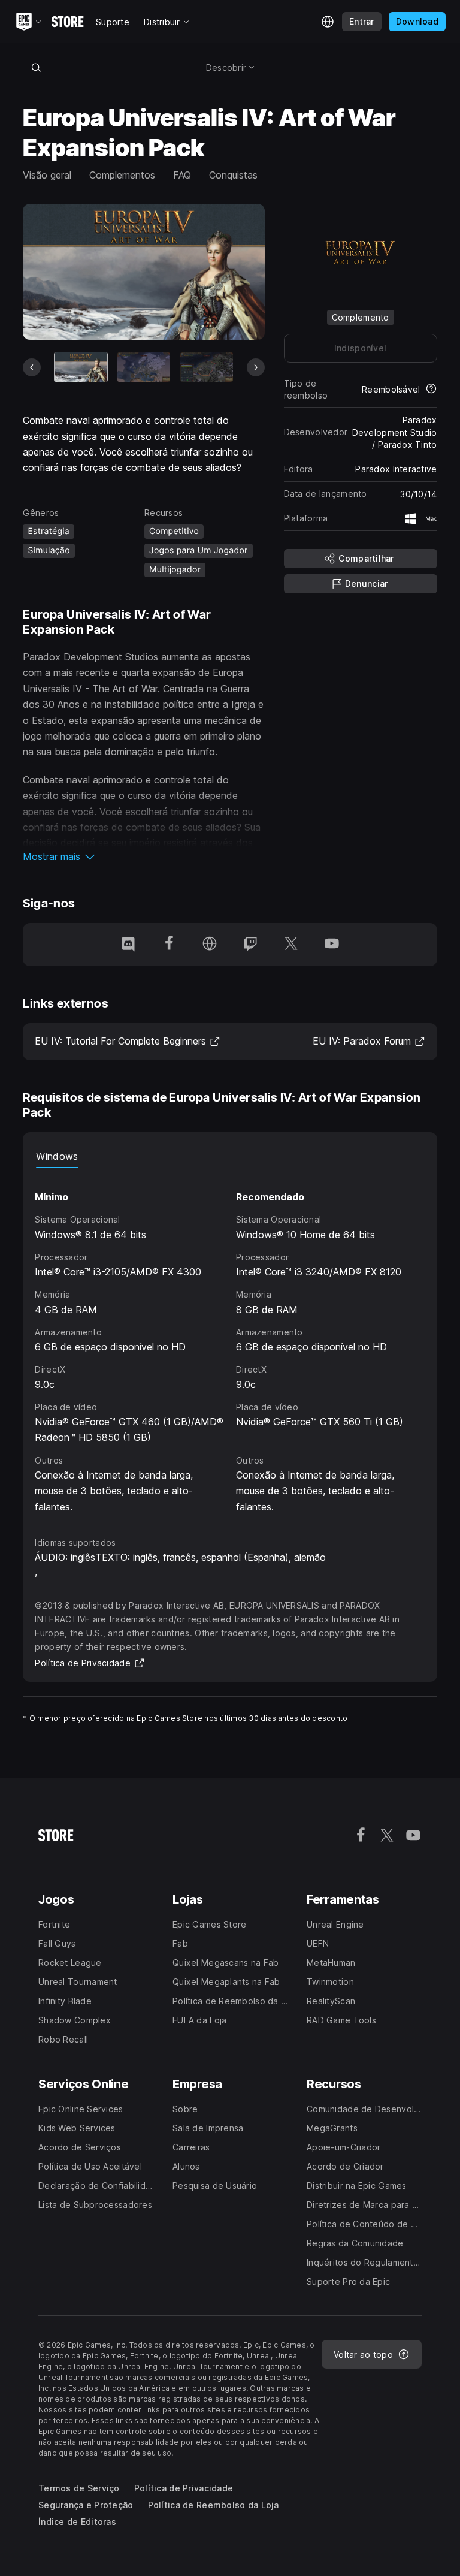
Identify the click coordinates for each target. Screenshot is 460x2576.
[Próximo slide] (256, 367)
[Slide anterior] (32, 367)
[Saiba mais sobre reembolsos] (431, 390)
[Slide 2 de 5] (144, 367)
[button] (143, 856)
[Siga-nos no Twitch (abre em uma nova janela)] (250, 945)
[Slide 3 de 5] (207, 367)
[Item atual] (81, 367)
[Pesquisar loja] (36, 67)
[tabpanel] (230, 1341)
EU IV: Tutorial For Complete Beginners (128, 1041)
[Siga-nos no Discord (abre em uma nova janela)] (128, 945)
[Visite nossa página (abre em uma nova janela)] (210, 945)
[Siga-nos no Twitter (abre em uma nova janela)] (291, 945)
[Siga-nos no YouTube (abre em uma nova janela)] (332, 945)
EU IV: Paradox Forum (369, 1041)
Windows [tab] (57, 1156)
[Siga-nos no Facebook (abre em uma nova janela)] (169, 945)
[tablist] (230, 1156)
